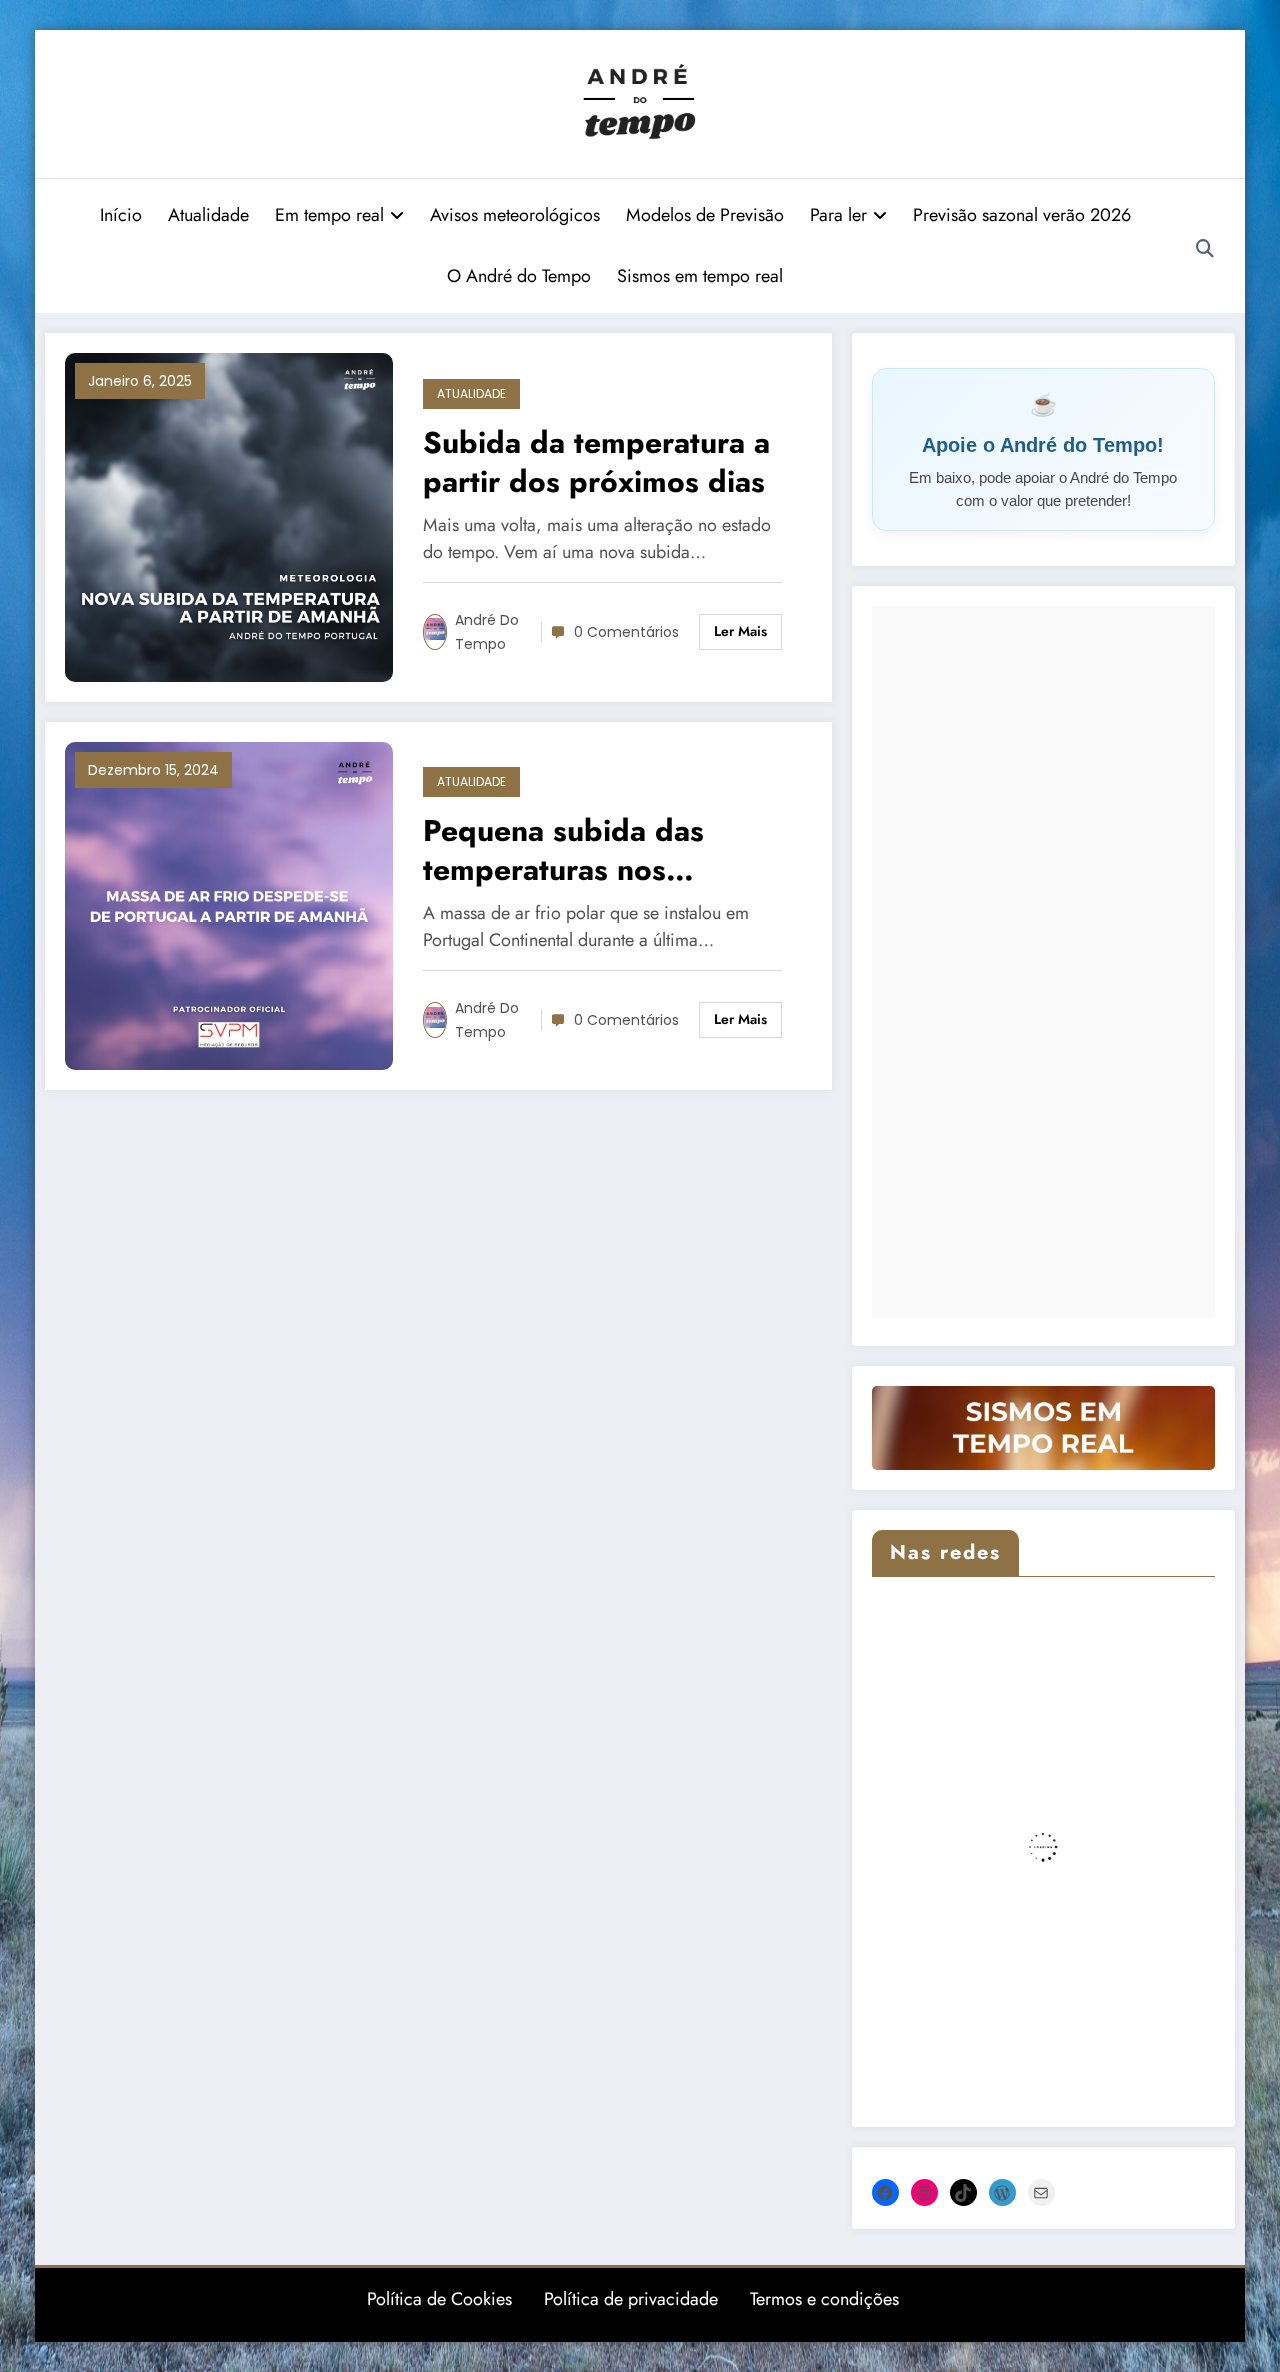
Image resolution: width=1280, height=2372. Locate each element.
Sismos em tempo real (700, 276)
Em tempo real (329, 215)
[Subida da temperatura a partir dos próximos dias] (229, 515)
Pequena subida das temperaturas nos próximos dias (563, 850)
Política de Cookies (439, 2299)
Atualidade (208, 215)
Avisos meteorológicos (515, 215)
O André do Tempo (519, 276)
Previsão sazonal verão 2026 (1022, 215)
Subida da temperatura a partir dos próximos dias (596, 462)
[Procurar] (1205, 249)
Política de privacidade (631, 2299)
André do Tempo (487, 632)
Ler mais (740, 631)
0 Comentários (626, 632)
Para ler (838, 215)
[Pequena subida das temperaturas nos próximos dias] (229, 903)
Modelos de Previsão (705, 215)
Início (121, 215)
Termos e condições (824, 2299)
